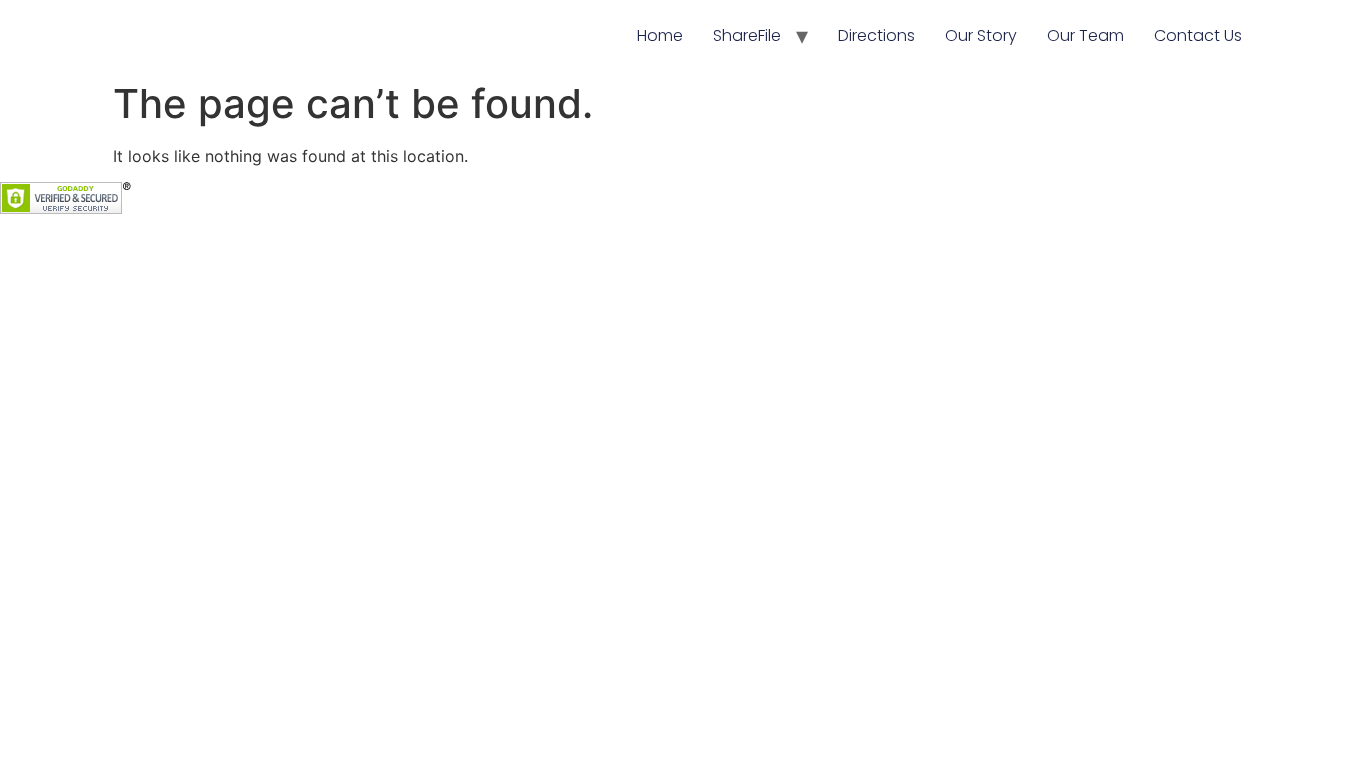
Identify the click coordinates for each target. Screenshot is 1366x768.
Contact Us (1198, 35)
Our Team (1085, 35)
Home (660, 35)
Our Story (981, 35)
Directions (876, 35)
